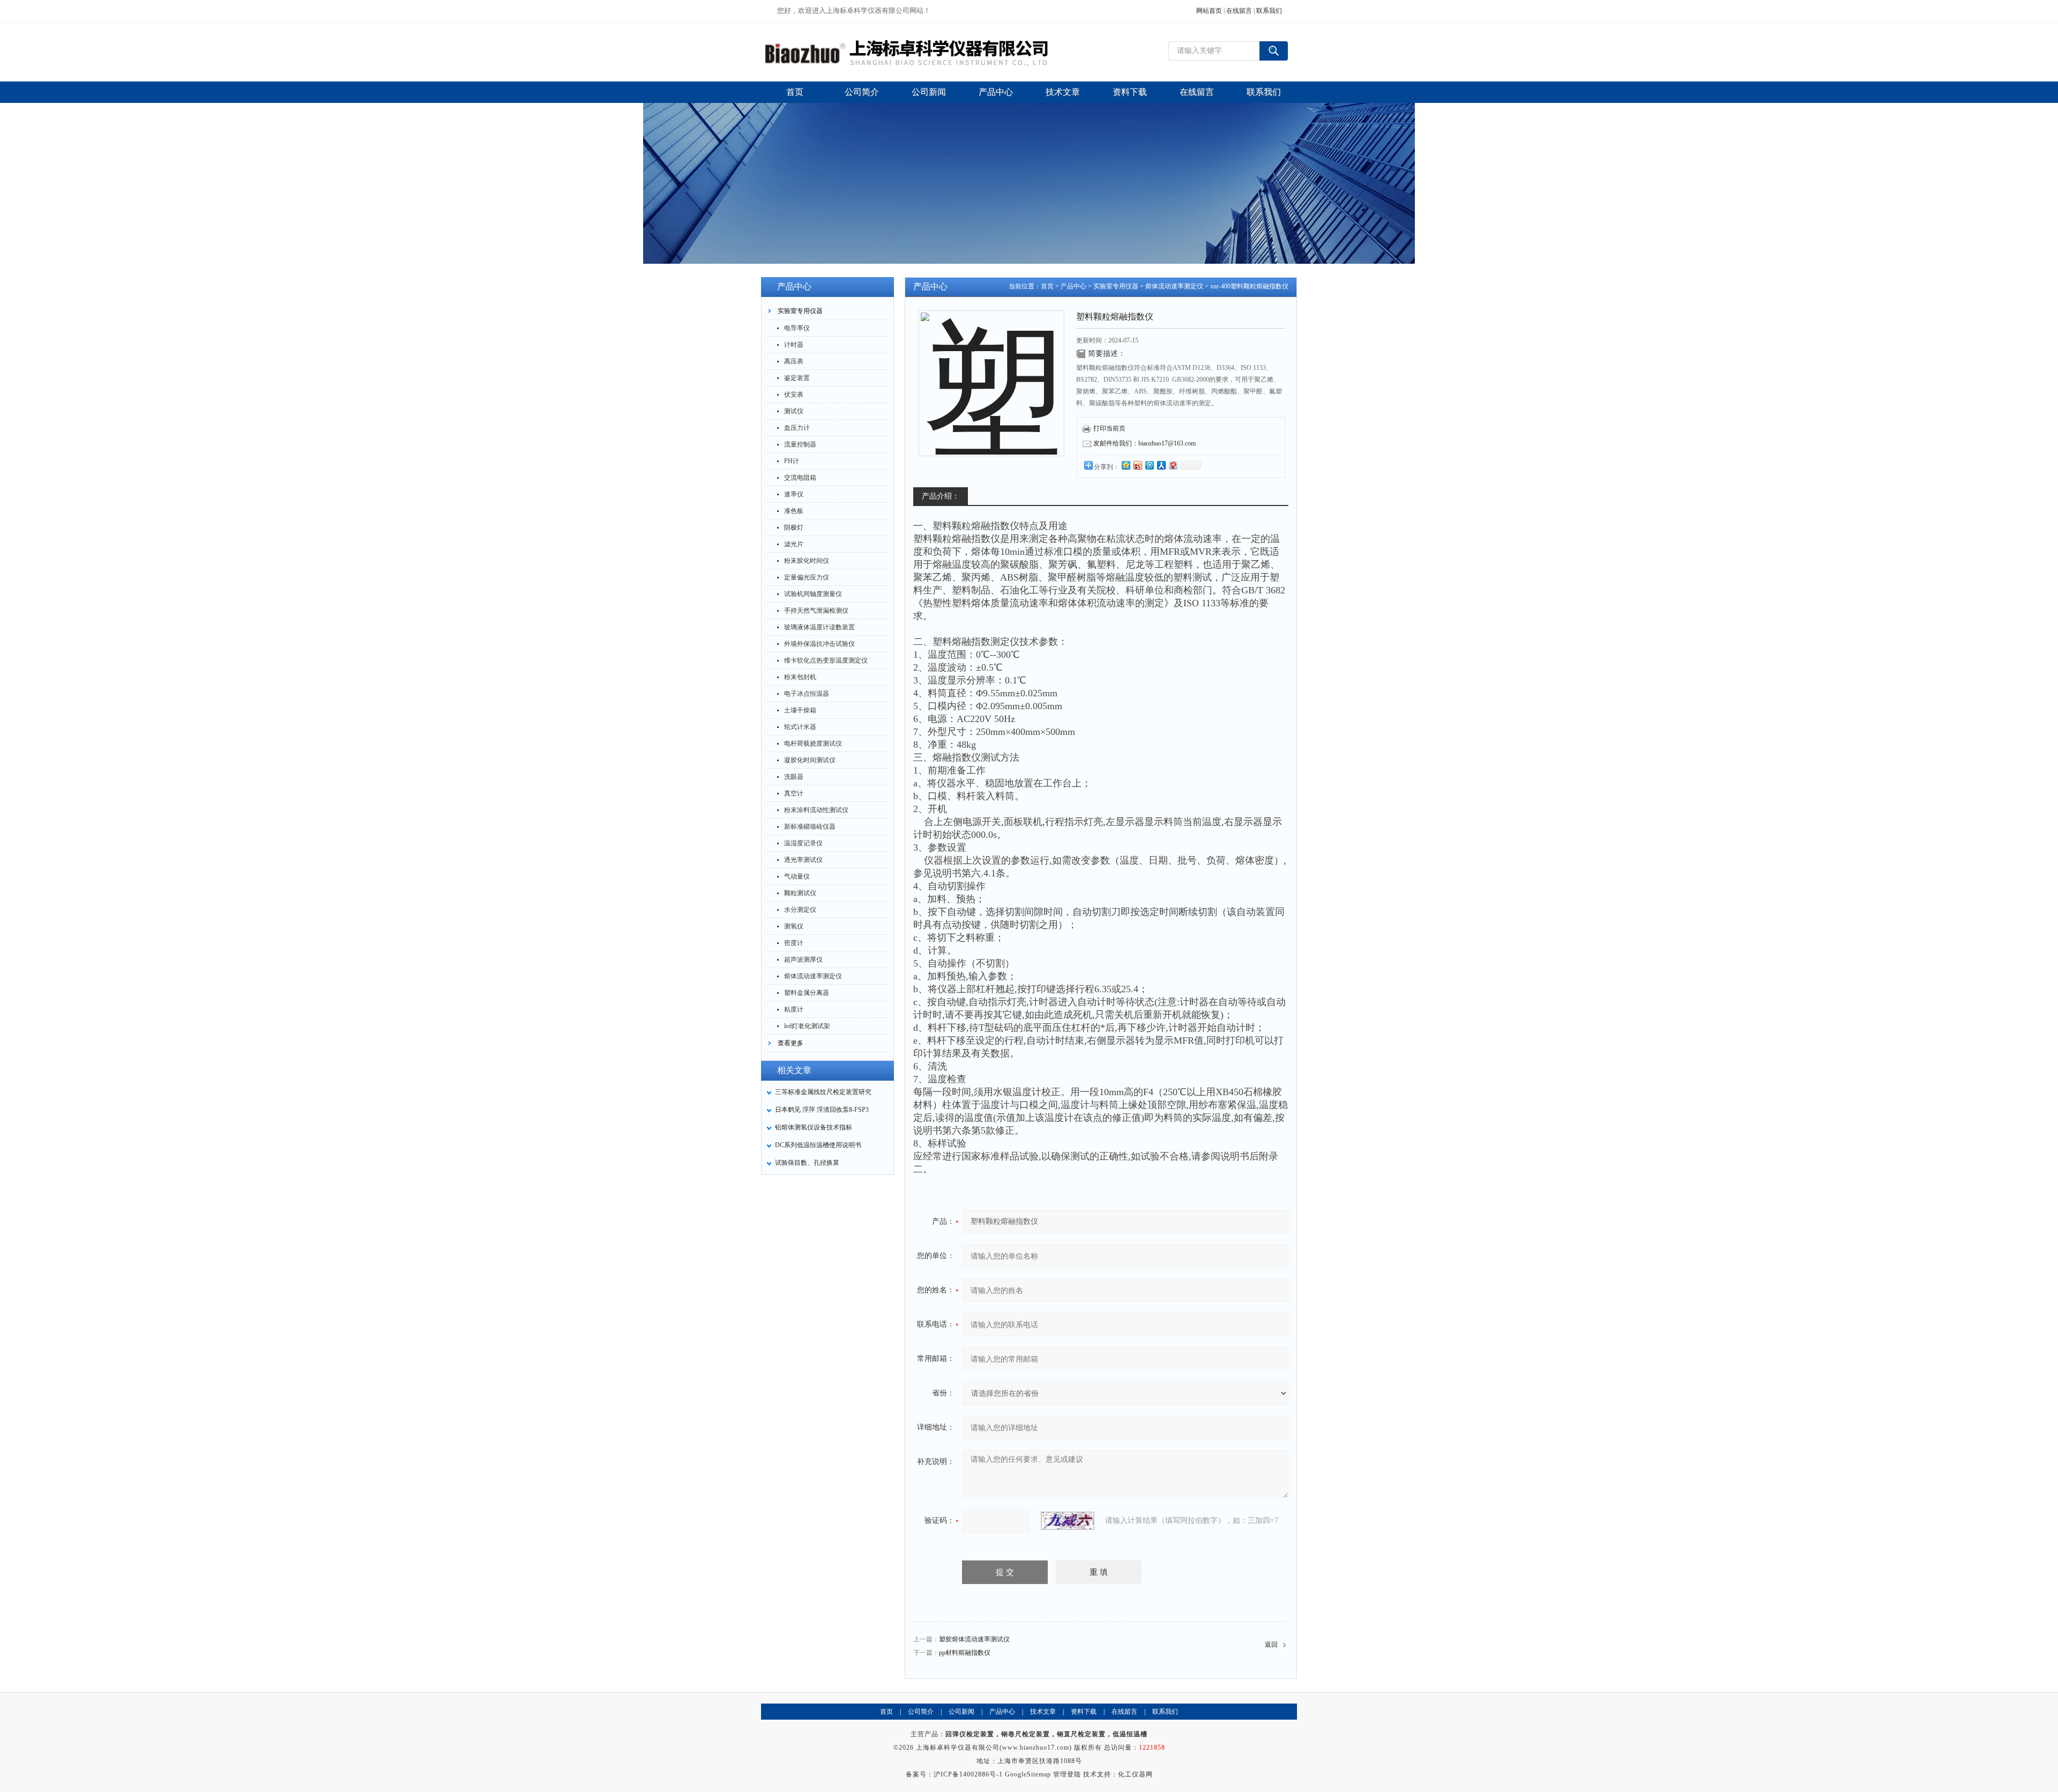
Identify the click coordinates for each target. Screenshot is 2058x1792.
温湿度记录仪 (803, 843)
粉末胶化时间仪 (807, 561)
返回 (1271, 1645)
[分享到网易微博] (1173, 465)
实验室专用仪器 (800, 311)
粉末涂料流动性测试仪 (816, 810)
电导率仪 (797, 328)
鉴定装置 (797, 378)
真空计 (794, 793)
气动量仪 (797, 876)
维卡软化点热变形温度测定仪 (826, 660)
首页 (1047, 286)
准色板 (794, 511)
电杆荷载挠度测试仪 (813, 743)
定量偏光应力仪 (807, 577)
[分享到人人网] (1161, 465)
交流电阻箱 (800, 478)
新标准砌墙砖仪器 (810, 827)
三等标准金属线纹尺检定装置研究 (823, 1092)
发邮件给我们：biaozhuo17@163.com (1144, 443)
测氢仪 (794, 926)
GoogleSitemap (1028, 1774)
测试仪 (794, 411)
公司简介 (921, 1712)
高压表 (794, 361)
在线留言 (1239, 11)
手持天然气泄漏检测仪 (816, 611)
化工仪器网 (1135, 1774)
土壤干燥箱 (800, 710)
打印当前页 (1109, 428)
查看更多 (791, 1043)
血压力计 (797, 428)
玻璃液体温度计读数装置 (819, 627)
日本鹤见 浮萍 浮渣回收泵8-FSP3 (822, 1110)
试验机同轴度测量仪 (813, 594)
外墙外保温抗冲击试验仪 (819, 644)
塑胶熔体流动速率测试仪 (974, 1639)
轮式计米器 (800, 727)
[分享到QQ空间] (1125, 465)
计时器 (794, 345)
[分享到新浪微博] (1137, 465)
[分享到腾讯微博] (1149, 465)
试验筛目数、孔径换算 (807, 1163)
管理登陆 (1067, 1774)
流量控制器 (800, 444)
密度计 (794, 943)
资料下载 (1084, 1712)
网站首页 (1209, 11)
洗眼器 (794, 777)
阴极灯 (794, 527)
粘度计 (794, 1009)
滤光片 (794, 544)
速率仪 (794, 494)
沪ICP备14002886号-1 (968, 1774)
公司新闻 (961, 1712)
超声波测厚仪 (803, 960)
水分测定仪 (800, 910)
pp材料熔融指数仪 (965, 1653)
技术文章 (1043, 1712)
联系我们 (1269, 11)
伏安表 (794, 395)
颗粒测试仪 (800, 893)
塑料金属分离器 (807, 993)
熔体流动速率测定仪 (813, 976)
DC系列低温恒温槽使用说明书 (818, 1145)
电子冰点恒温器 (807, 694)
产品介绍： (941, 496)
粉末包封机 (800, 677)
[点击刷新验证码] (1068, 1521)
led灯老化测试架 (807, 1026)
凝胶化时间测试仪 (810, 760)
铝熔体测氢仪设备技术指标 (814, 1127)
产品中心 (1073, 286)
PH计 (792, 461)
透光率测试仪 (803, 860)
